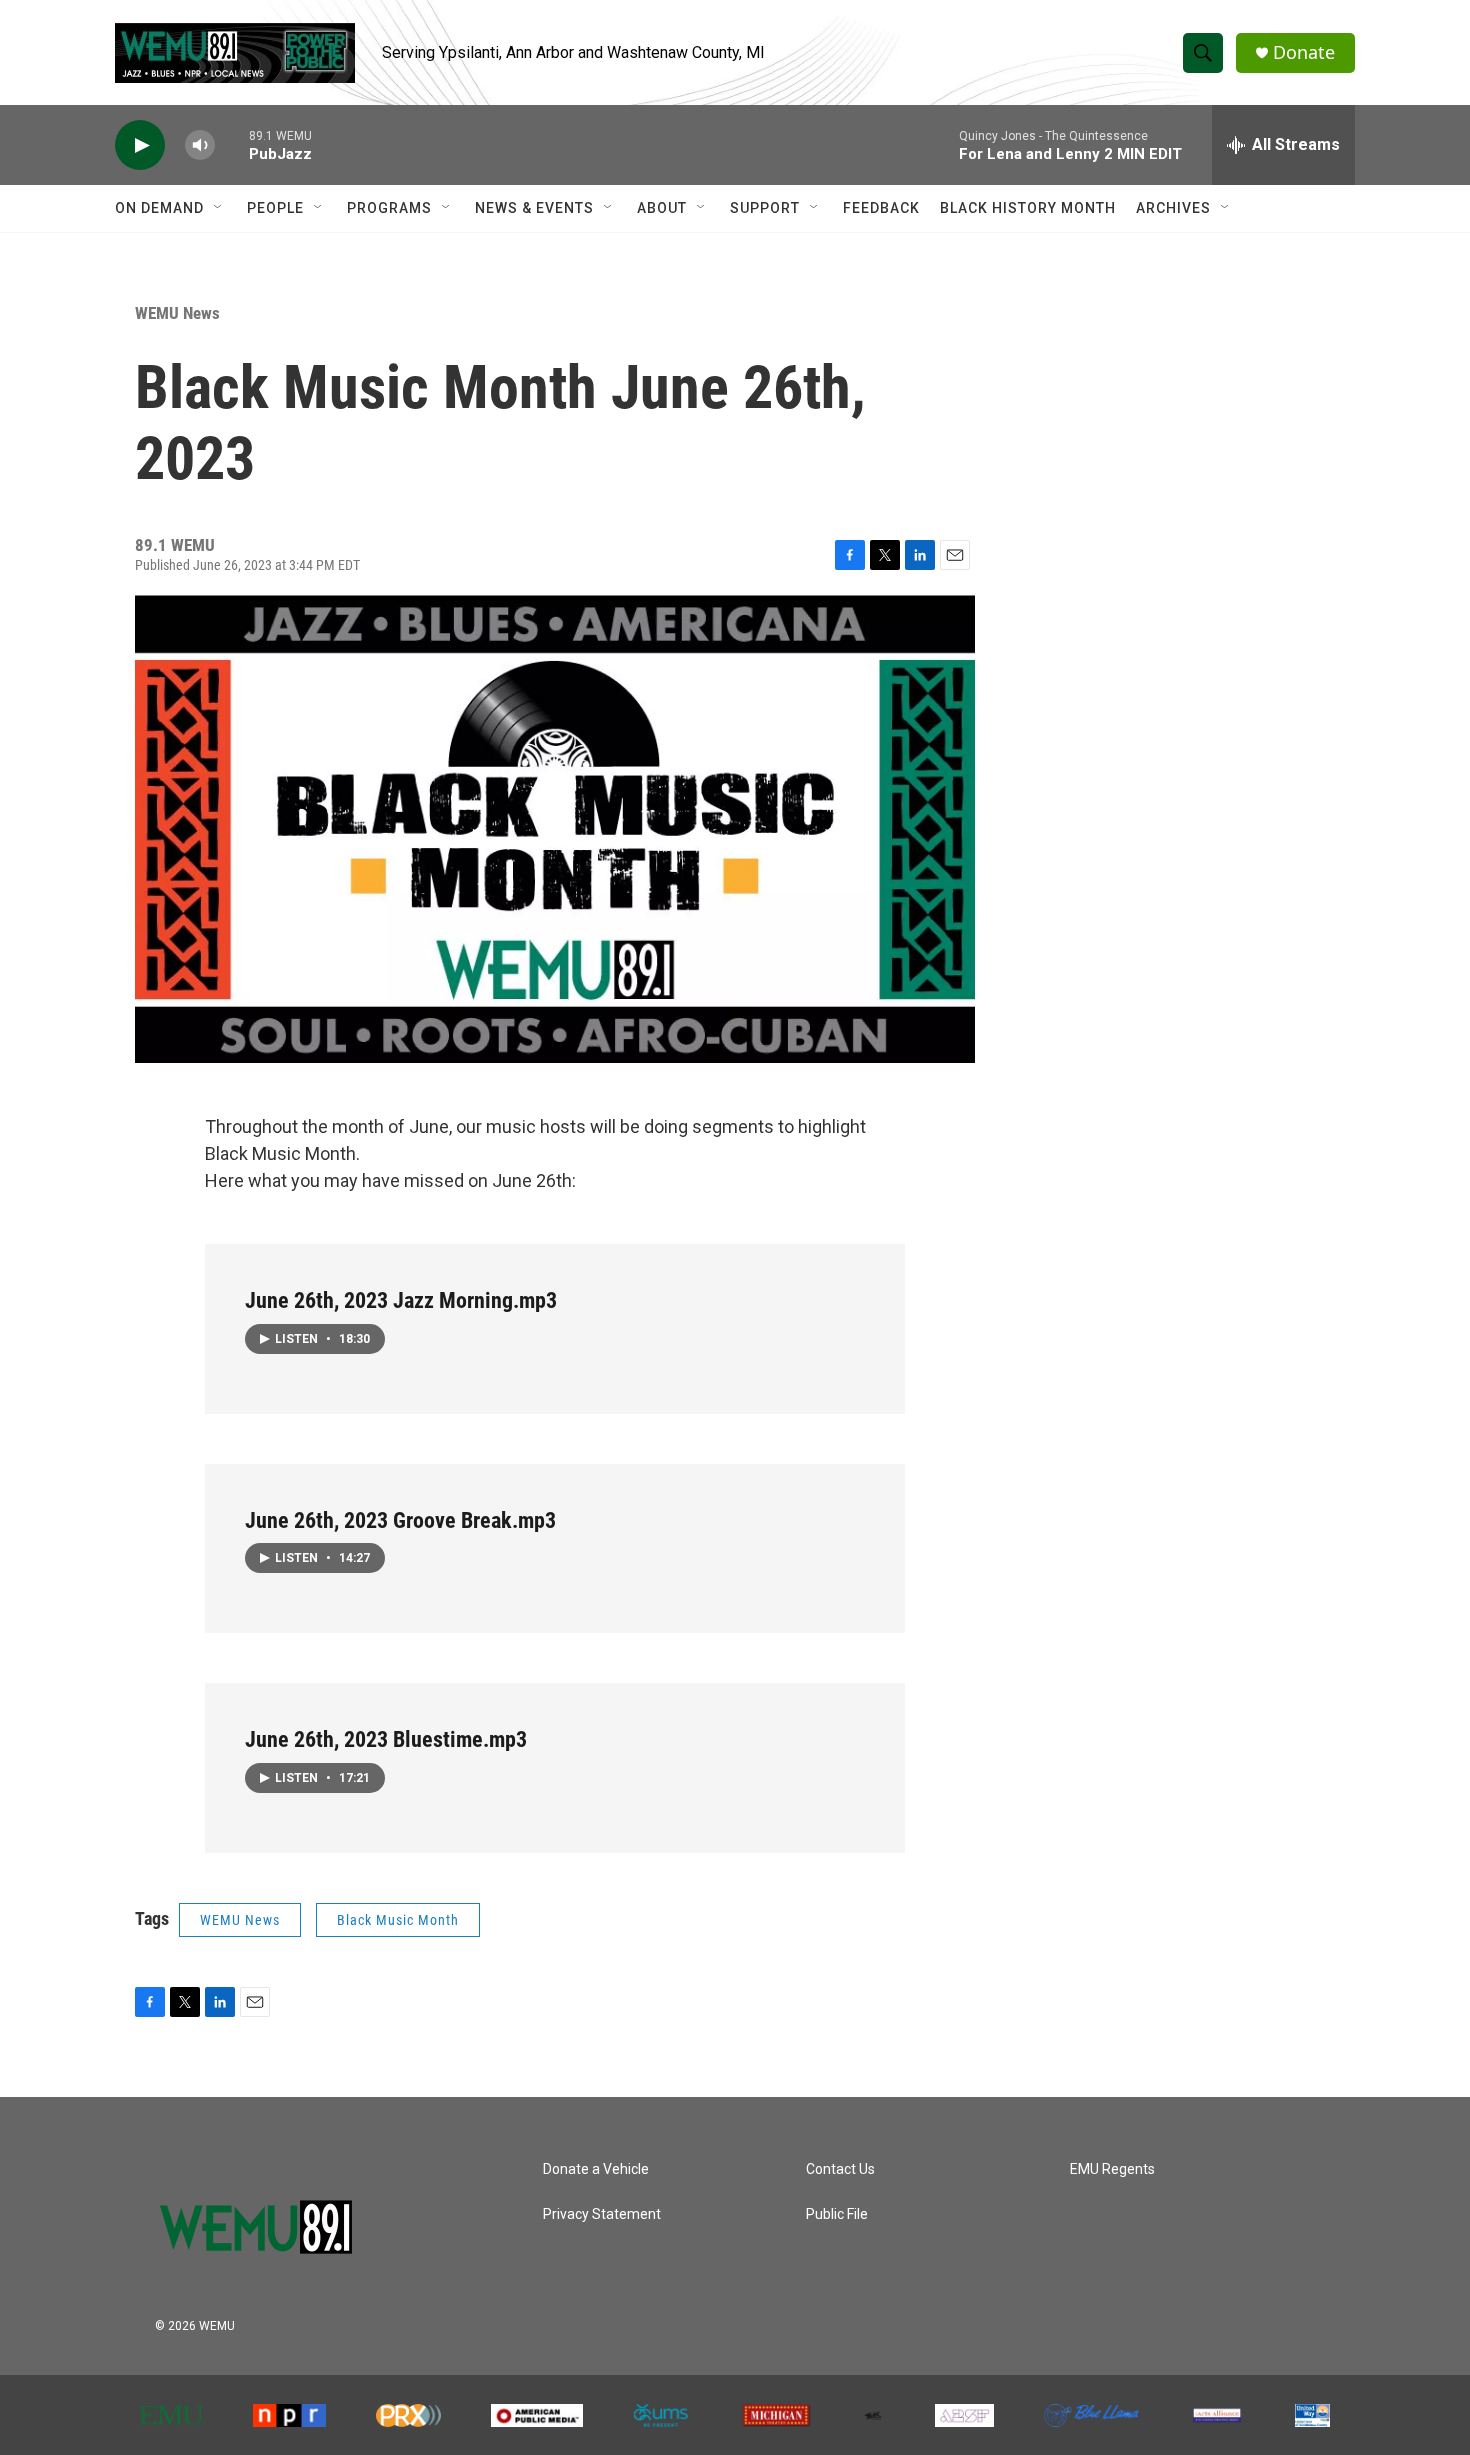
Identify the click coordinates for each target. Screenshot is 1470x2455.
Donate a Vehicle (596, 2169)
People (275, 208)
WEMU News (177, 313)
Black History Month (1028, 208)
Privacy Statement (602, 2214)
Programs (389, 208)
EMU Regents (1112, 2169)
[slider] (232, 144)
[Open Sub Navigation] (219, 208)
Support (765, 208)
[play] (140, 145)
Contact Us (840, 2169)
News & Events (534, 208)
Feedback (881, 208)
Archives (1173, 208)
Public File (837, 2214)
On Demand (159, 208)
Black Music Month (398, 1920)
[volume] (200, 145)
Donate (1304, 52)
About (662, 208)
